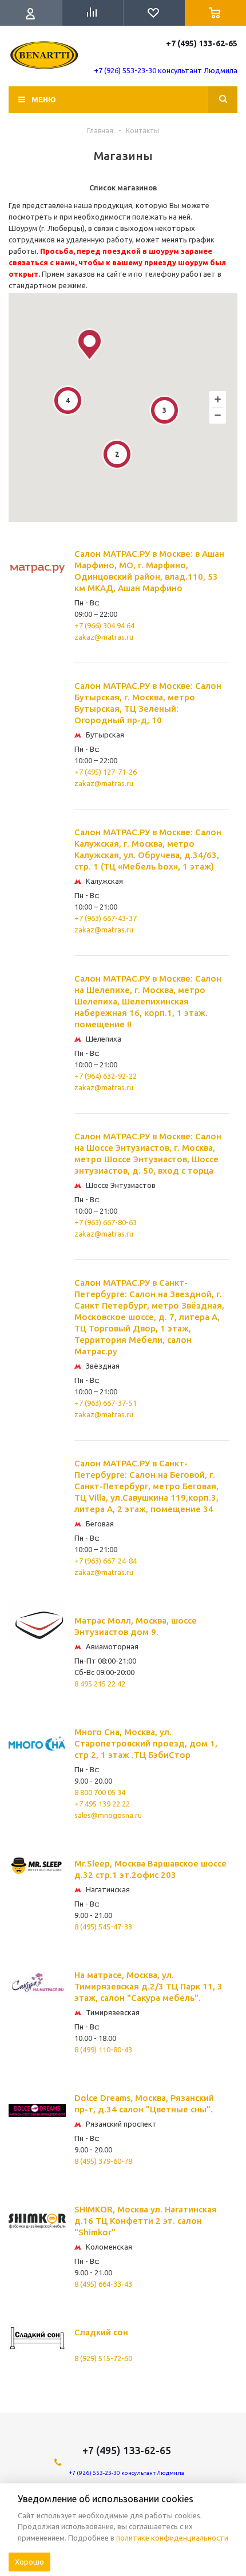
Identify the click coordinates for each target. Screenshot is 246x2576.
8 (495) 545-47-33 (103, 1927)
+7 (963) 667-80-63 (106, 1222)
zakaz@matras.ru (104, 637)
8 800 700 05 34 (100, 1792)
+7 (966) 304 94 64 (104, 625)
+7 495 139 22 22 (102, 1804)
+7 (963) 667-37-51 (106, 1403)
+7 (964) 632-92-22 (106, 1076)
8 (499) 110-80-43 (103, 2049)
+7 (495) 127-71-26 (106, 772)
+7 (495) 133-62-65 (202, 43)
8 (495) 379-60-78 (103, 2161)
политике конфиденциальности (172, 2538)
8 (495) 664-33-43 (103, 2284)
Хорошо (29, 2562)
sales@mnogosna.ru (108, 1815)
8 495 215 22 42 (100, 1684)
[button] (90, 344)
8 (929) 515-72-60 (103, 2358)
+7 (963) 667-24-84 (106, 1561)
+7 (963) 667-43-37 (106, 918)
